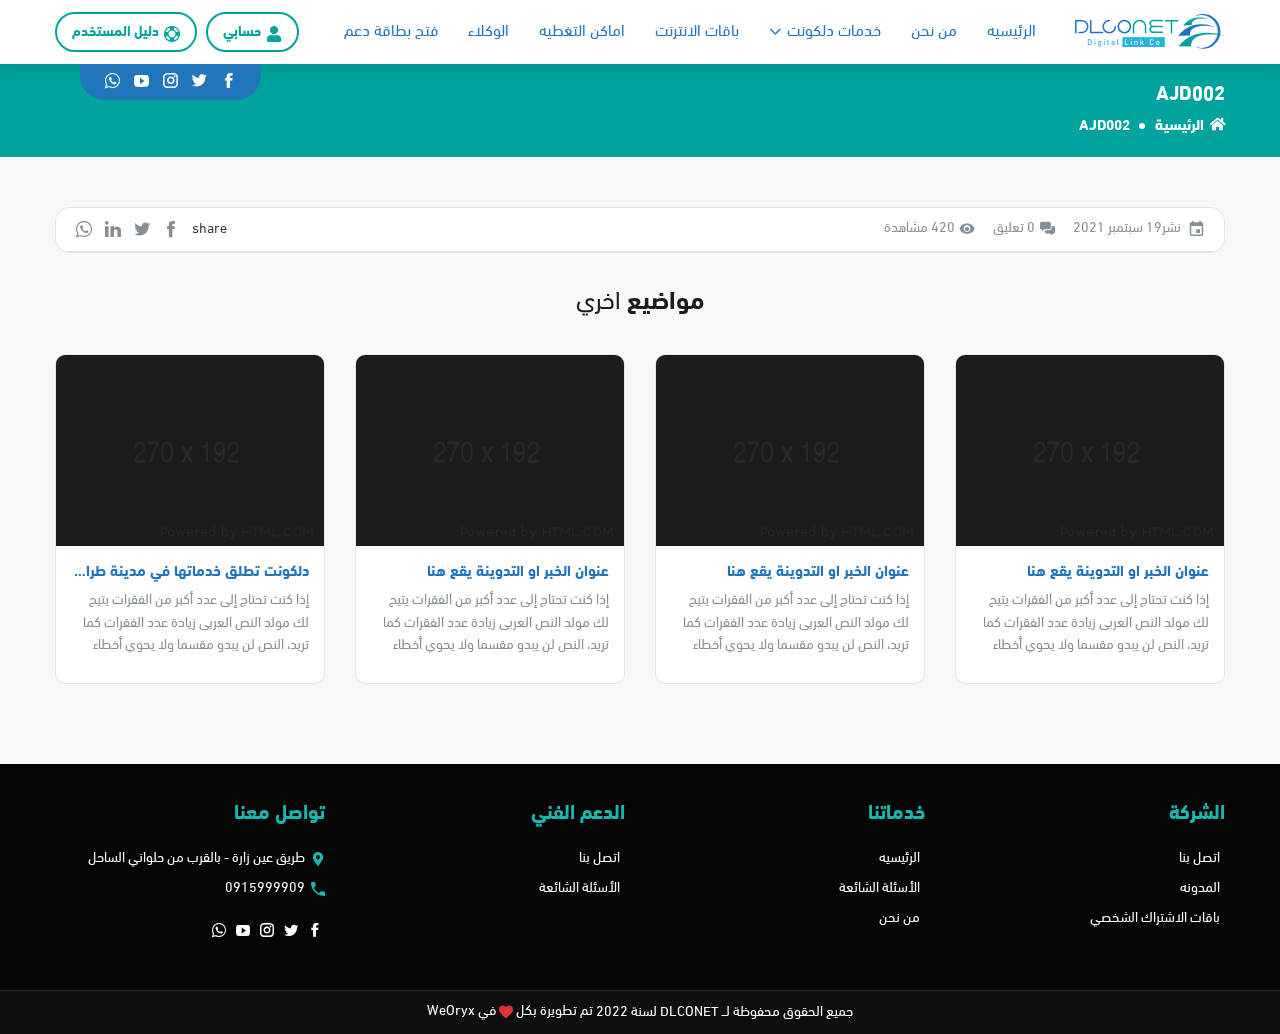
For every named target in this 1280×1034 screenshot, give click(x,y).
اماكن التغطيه (582, 32)
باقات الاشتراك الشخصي (1155, 918)
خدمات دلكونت (834, 32)
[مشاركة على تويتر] (142, 229)
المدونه (1200, 888)
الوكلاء (488, 32)
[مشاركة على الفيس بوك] (171, 229)
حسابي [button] (242, 32)
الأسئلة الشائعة (879, 888)
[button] (315, 932)
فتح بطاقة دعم (391, 32)
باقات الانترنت (697, 32)
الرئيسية (1179, 126)
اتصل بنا (1199, 858)
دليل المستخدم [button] (115, 32)
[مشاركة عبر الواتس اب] (84, 229)
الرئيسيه (1011, 32)
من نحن (934, 32)
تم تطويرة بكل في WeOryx (510, 1011)
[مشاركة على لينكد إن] (113, 229)
